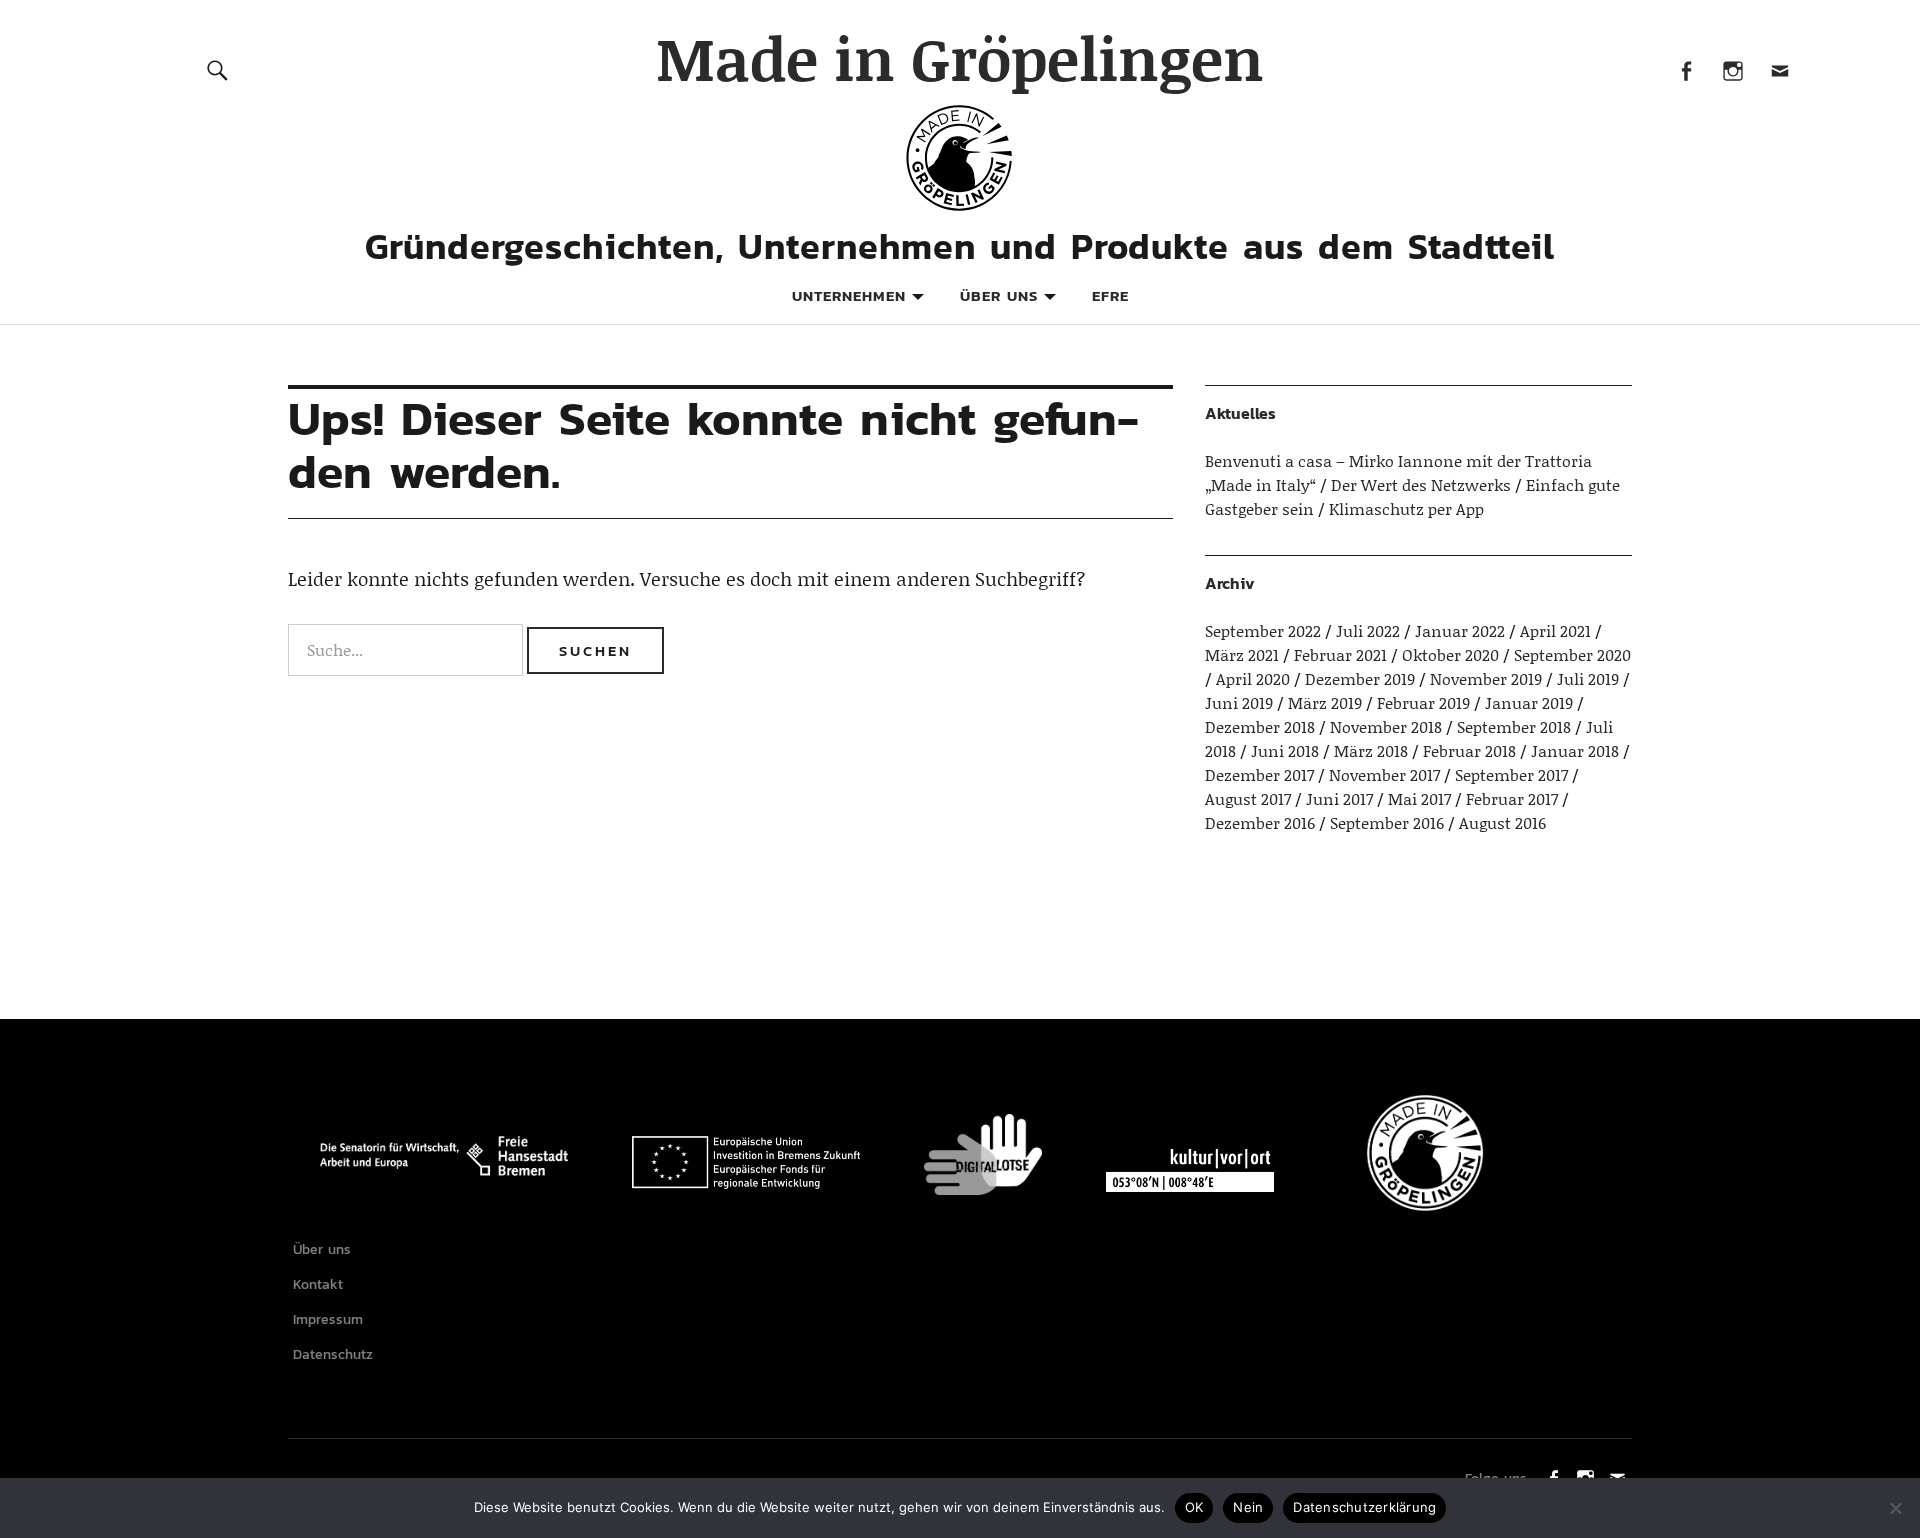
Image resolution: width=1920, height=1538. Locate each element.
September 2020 (1572, 654)
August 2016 (1502, 822)
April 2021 (1555, 630)
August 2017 (1248, 798)
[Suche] (217, 69)
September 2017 (1511, 774)
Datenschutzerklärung (1364, 1507)
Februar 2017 (1512, 798)
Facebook (1685, 69)
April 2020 (1253, 678)
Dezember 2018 (1260, 726)
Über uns (999, 295)
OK (1194, 1507)
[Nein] (1895, 1508)
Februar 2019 (1423, 702)
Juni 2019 (1239, 702)
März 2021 (1242, 654)
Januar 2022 (1460, 630)
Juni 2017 (1339, 798)
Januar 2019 (1529, 702)
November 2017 (1384, 774)
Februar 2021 (1340, 654)
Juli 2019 (1588, 678)
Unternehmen (849, 295)
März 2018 (1371, 750)
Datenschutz (333, 1354)
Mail (1779, 69)
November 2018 (1386, 726)
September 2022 (1263, 630)
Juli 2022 (1368, 630)
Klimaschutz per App (1406, 508)
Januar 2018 (1575, 750)
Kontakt (318, 1284)
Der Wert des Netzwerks (1421, 484)
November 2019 (1486, 678)
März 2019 (1325, 702)
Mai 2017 (1419, 798)
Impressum (328, 1319)
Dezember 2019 (1360, 678)
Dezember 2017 (1259, 774)
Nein (1248, 1507)
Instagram (1732, 69)
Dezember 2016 (1260, 822)
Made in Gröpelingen (960, 57)
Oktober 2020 (1450, 654)
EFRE (1110, 295)
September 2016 (1387, 822)
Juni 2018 (1285, 750)
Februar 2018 (1469, 750)
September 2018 (1514, 726)
